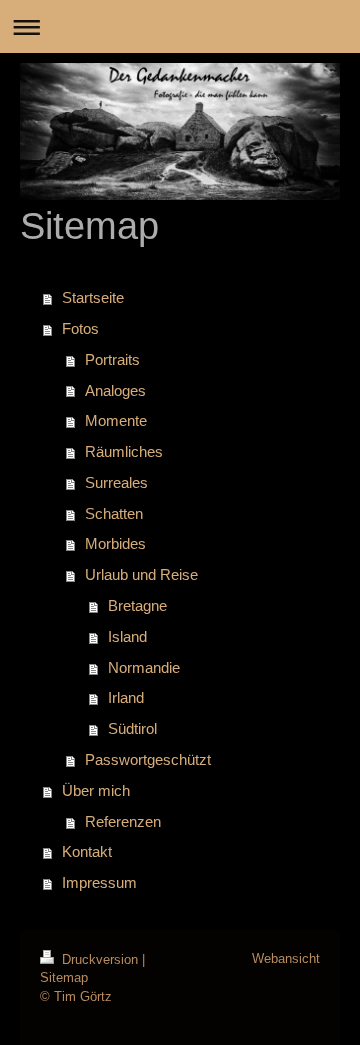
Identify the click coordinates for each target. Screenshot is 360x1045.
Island (127, 636)
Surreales (116, 482)
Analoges (115, 390)
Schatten (114, 513)
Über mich (96, 790)
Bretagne (137, 605)
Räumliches (124, 451)
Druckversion (100, 959)
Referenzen (123, 821)
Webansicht (286, 958)
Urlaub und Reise (141, 574)
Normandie (144, 667)
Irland (126, 697)
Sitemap (64, 977)
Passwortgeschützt (148, 759)
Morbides (115, 543)
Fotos (80, 328)
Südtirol (132, 728)
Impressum (99, 882)
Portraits (112, 359)
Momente (116, 420)
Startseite (93, 297)
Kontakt (87, 851)
